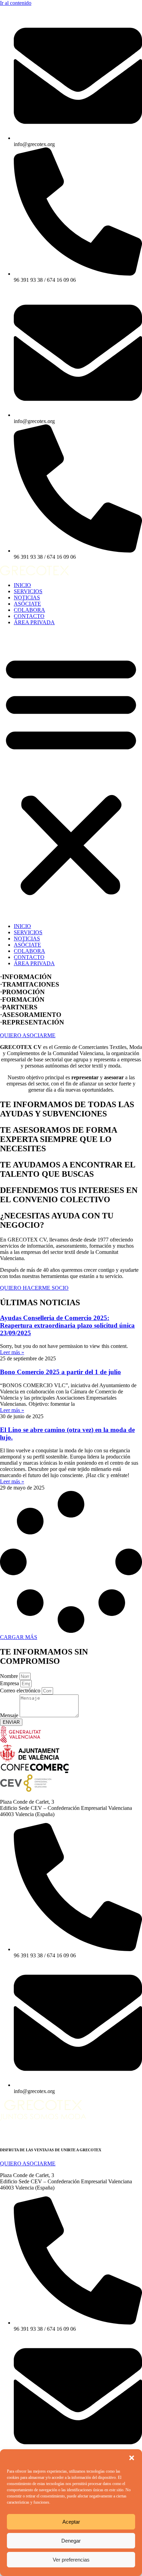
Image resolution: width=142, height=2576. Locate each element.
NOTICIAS (27, 597)
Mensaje (10, 1715)
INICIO (22, 585)
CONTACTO (29, 616)
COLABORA (29, 610)
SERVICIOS (28, 591)
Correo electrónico (21, 1691)
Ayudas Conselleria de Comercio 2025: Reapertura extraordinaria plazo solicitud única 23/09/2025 (67, 1325)
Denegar (71, 2541)
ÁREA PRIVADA (34, 622)
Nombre (10, 1676)
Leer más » (12, 1352)
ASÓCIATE (27, 604)
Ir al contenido (16, 3)
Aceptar (71, 2522)
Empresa (10, 1683)
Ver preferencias (71, 2560)
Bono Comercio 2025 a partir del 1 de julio (60, 1372)
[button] (132, 2458)
